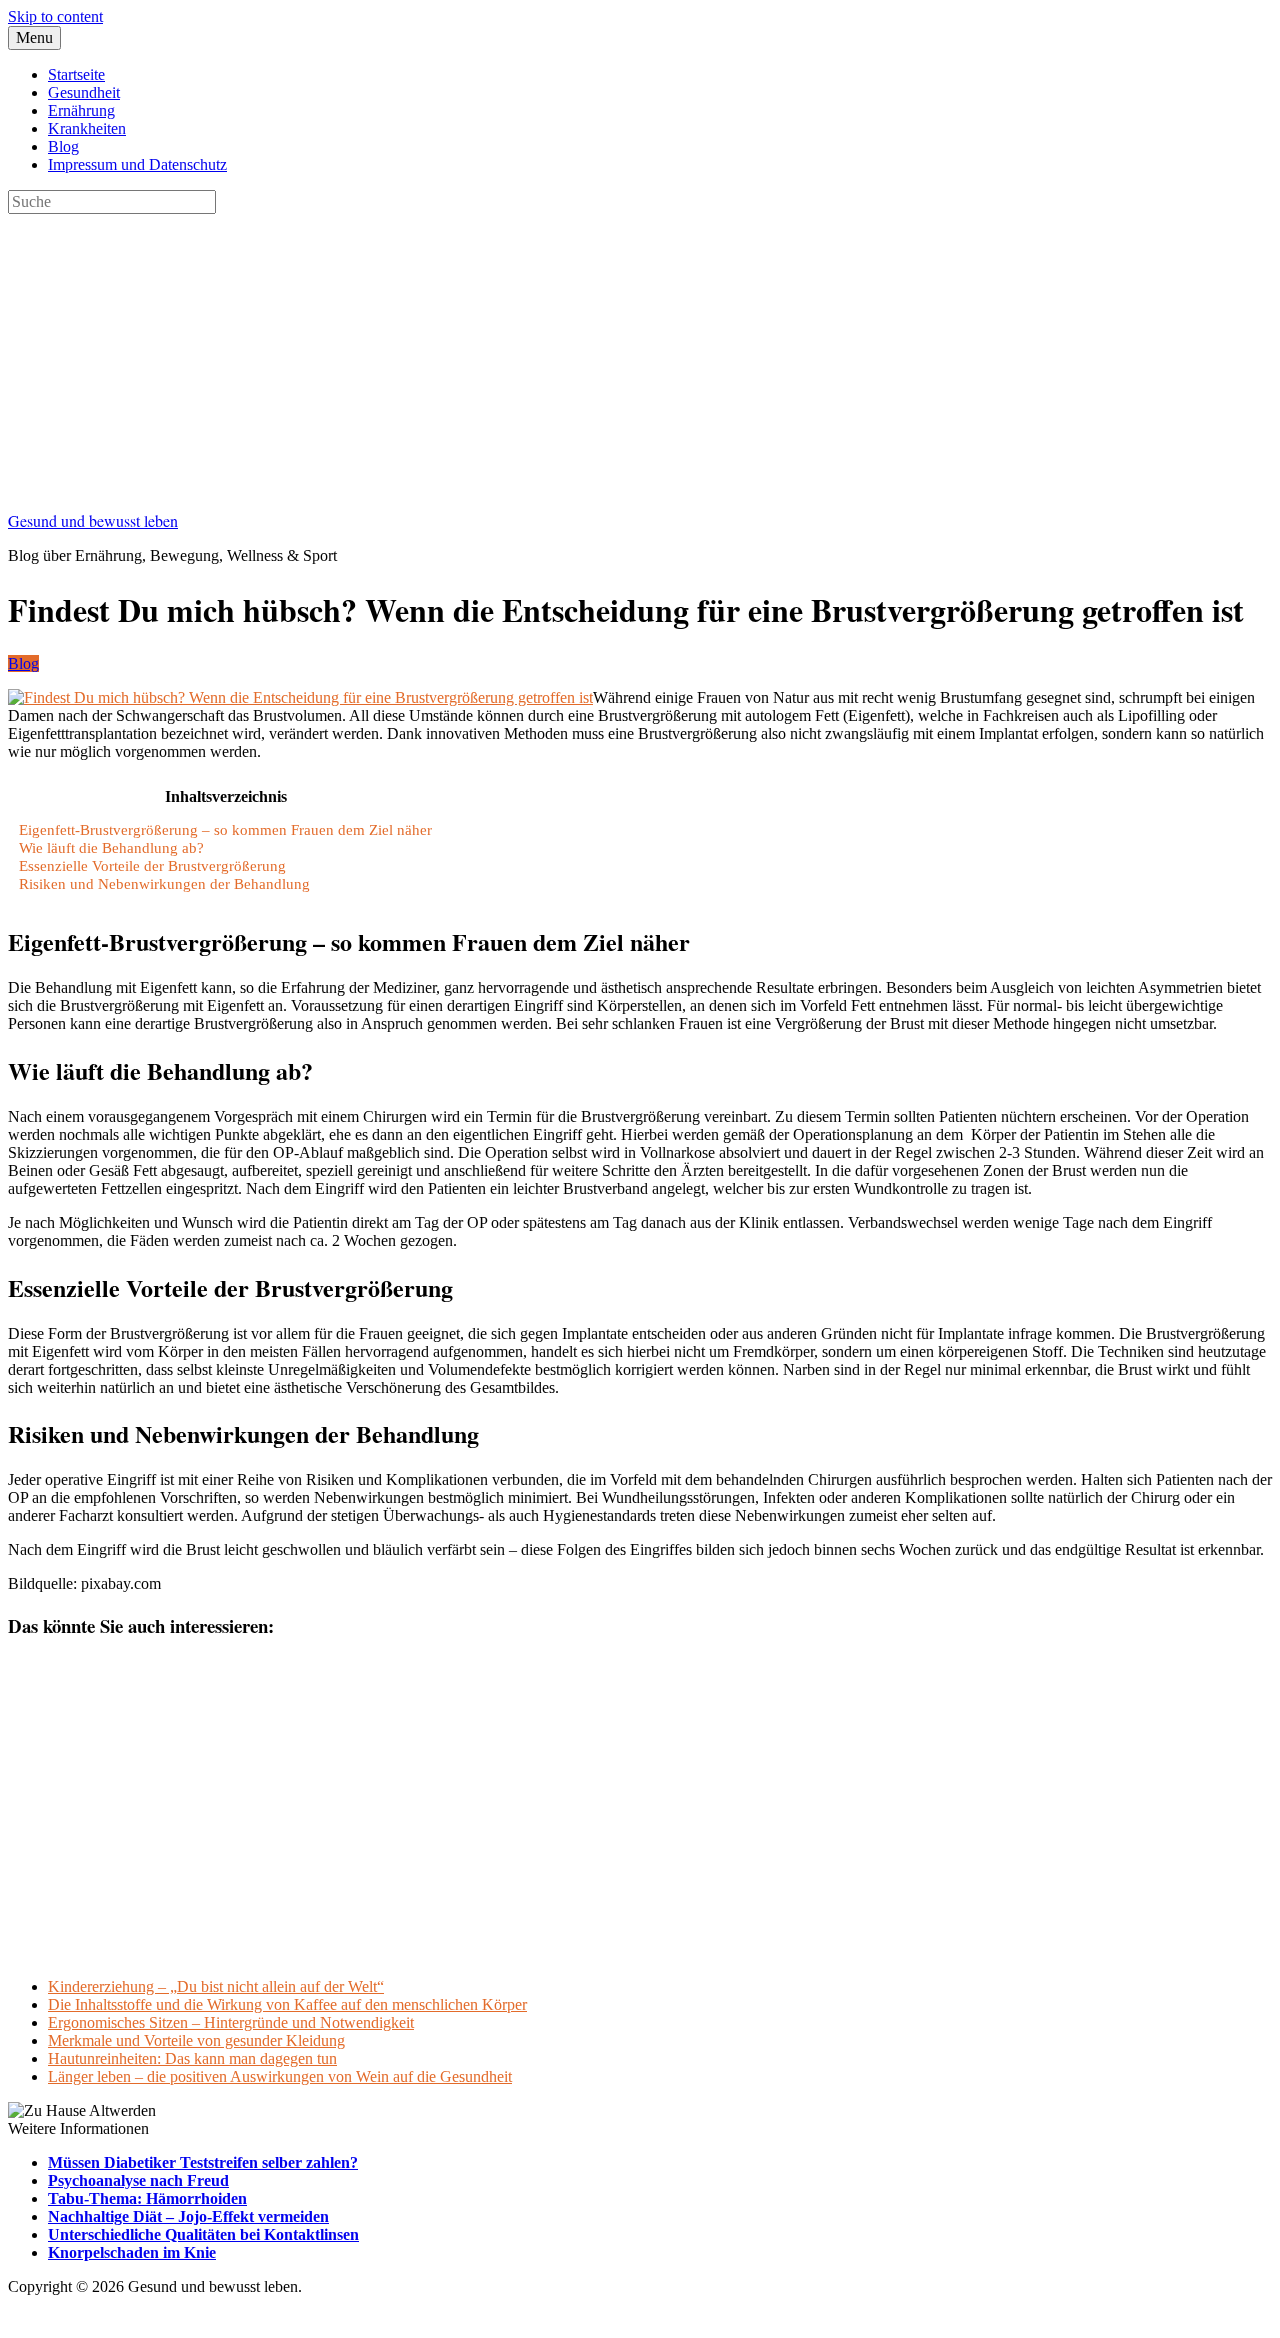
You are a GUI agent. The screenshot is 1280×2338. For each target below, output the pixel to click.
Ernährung (81, 110)
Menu (34, 37)
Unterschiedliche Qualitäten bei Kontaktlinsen (203, 2234)
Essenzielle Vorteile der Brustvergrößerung (152, 865)
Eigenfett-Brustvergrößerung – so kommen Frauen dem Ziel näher (225, 829)
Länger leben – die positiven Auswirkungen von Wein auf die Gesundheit (280, 2076)
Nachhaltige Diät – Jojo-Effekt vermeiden (188, 2216)
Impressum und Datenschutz (137, 164)
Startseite (76, 74)
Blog (63, 146)
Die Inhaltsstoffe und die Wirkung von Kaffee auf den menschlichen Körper (287, 2004)
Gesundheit (84, 92)
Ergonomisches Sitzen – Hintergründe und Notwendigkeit (231, 2022)
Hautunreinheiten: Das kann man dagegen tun (192, 2058)
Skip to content (55, 16)
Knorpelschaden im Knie (132, 2252)
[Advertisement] (608, 354)
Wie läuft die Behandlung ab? (111, 847)
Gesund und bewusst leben (93, 520)
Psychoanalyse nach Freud (138, 2180)
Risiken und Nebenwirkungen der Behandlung (164, 883)
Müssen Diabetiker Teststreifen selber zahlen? (203, 2162)
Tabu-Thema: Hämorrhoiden (147, 2198)
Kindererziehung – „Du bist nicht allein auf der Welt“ (216, 1986)
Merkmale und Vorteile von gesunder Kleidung (196, 2040)
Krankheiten (87, 128)
